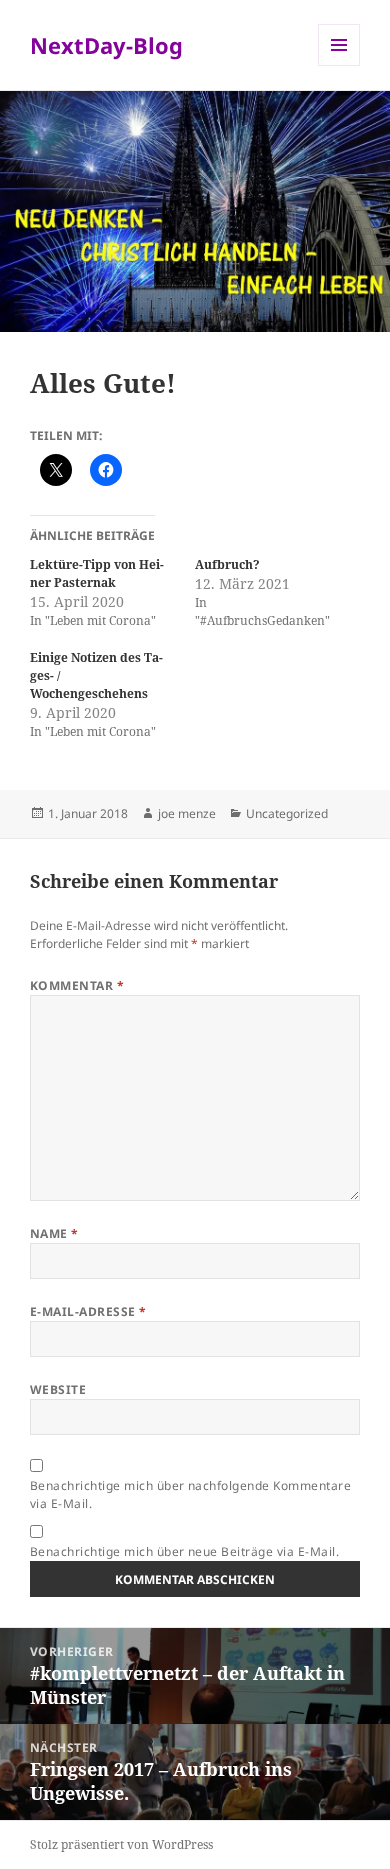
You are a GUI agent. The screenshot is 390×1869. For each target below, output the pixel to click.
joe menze (187, 813)
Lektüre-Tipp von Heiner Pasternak (97, 573)
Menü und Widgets (339, 65)
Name (54, 1233)
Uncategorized (287, 813)
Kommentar (77, 985)
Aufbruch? (227, 564)
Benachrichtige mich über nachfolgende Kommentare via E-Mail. (190, 1494)
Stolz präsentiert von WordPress (121, 1844)
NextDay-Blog (106, 45)
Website (58, 1389)
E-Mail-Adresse (88, 1311)
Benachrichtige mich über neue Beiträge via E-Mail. (184, 1551)
